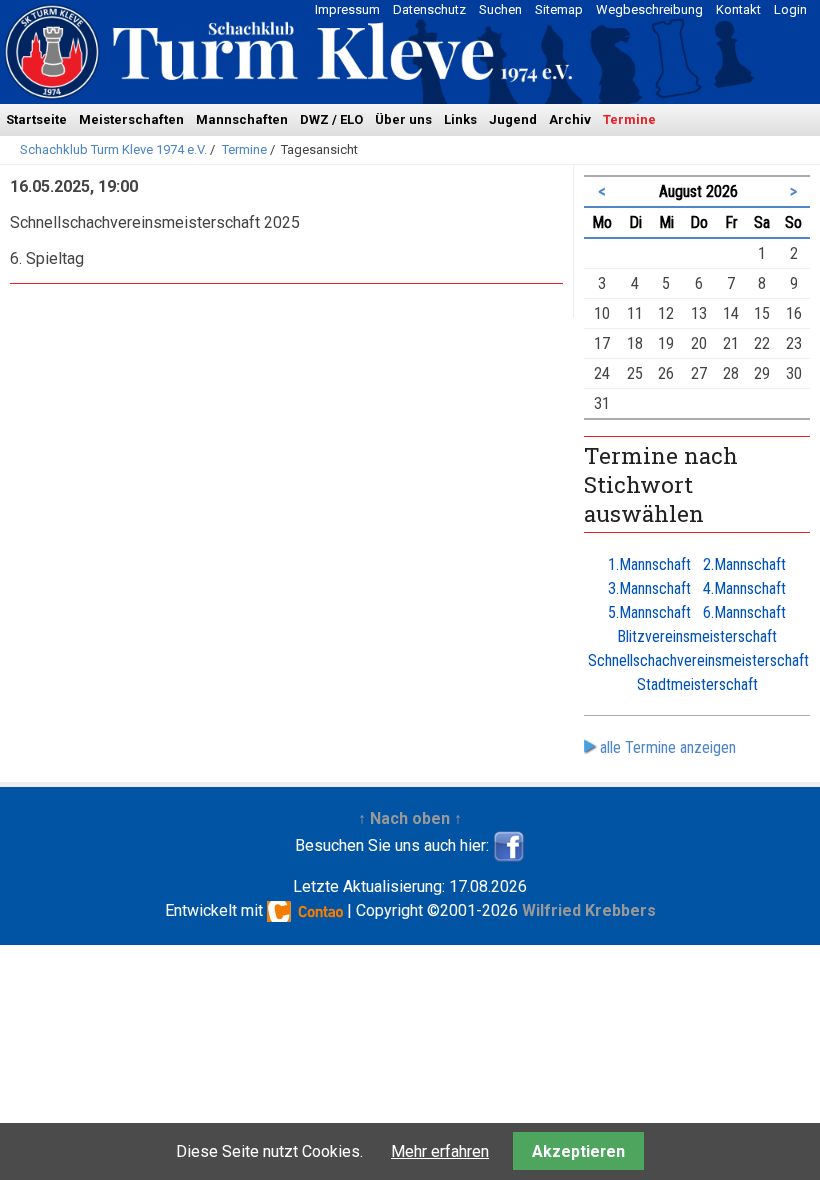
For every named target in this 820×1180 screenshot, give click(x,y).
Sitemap (559, 9)
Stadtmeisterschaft (697, 684)
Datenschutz (429, 9)
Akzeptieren (578, 1151)
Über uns (403, 119)
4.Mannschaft (744, 588)
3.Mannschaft (649, 588)
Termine (629, 119)
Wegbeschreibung (649, 9)
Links (460, 119)
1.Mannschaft (649, 564)
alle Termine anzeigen (668, 747)
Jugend (513, 119)
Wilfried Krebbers (589, 910)
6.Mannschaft (744, 612)
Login (790, 9)
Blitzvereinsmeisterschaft (697, 636)
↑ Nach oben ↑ (410, 818)
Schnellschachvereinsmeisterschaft (698, 660)
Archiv (570, 119)
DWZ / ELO (331, 119)
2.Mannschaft (744, 564)
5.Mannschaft (649, 612)
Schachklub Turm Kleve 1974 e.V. (113, 149)
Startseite (36, 119)
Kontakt (738, 9)
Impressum (347, 9)
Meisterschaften (131, 119)
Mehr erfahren (440, 1151)
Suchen (500, 9)
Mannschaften (242, 119)
